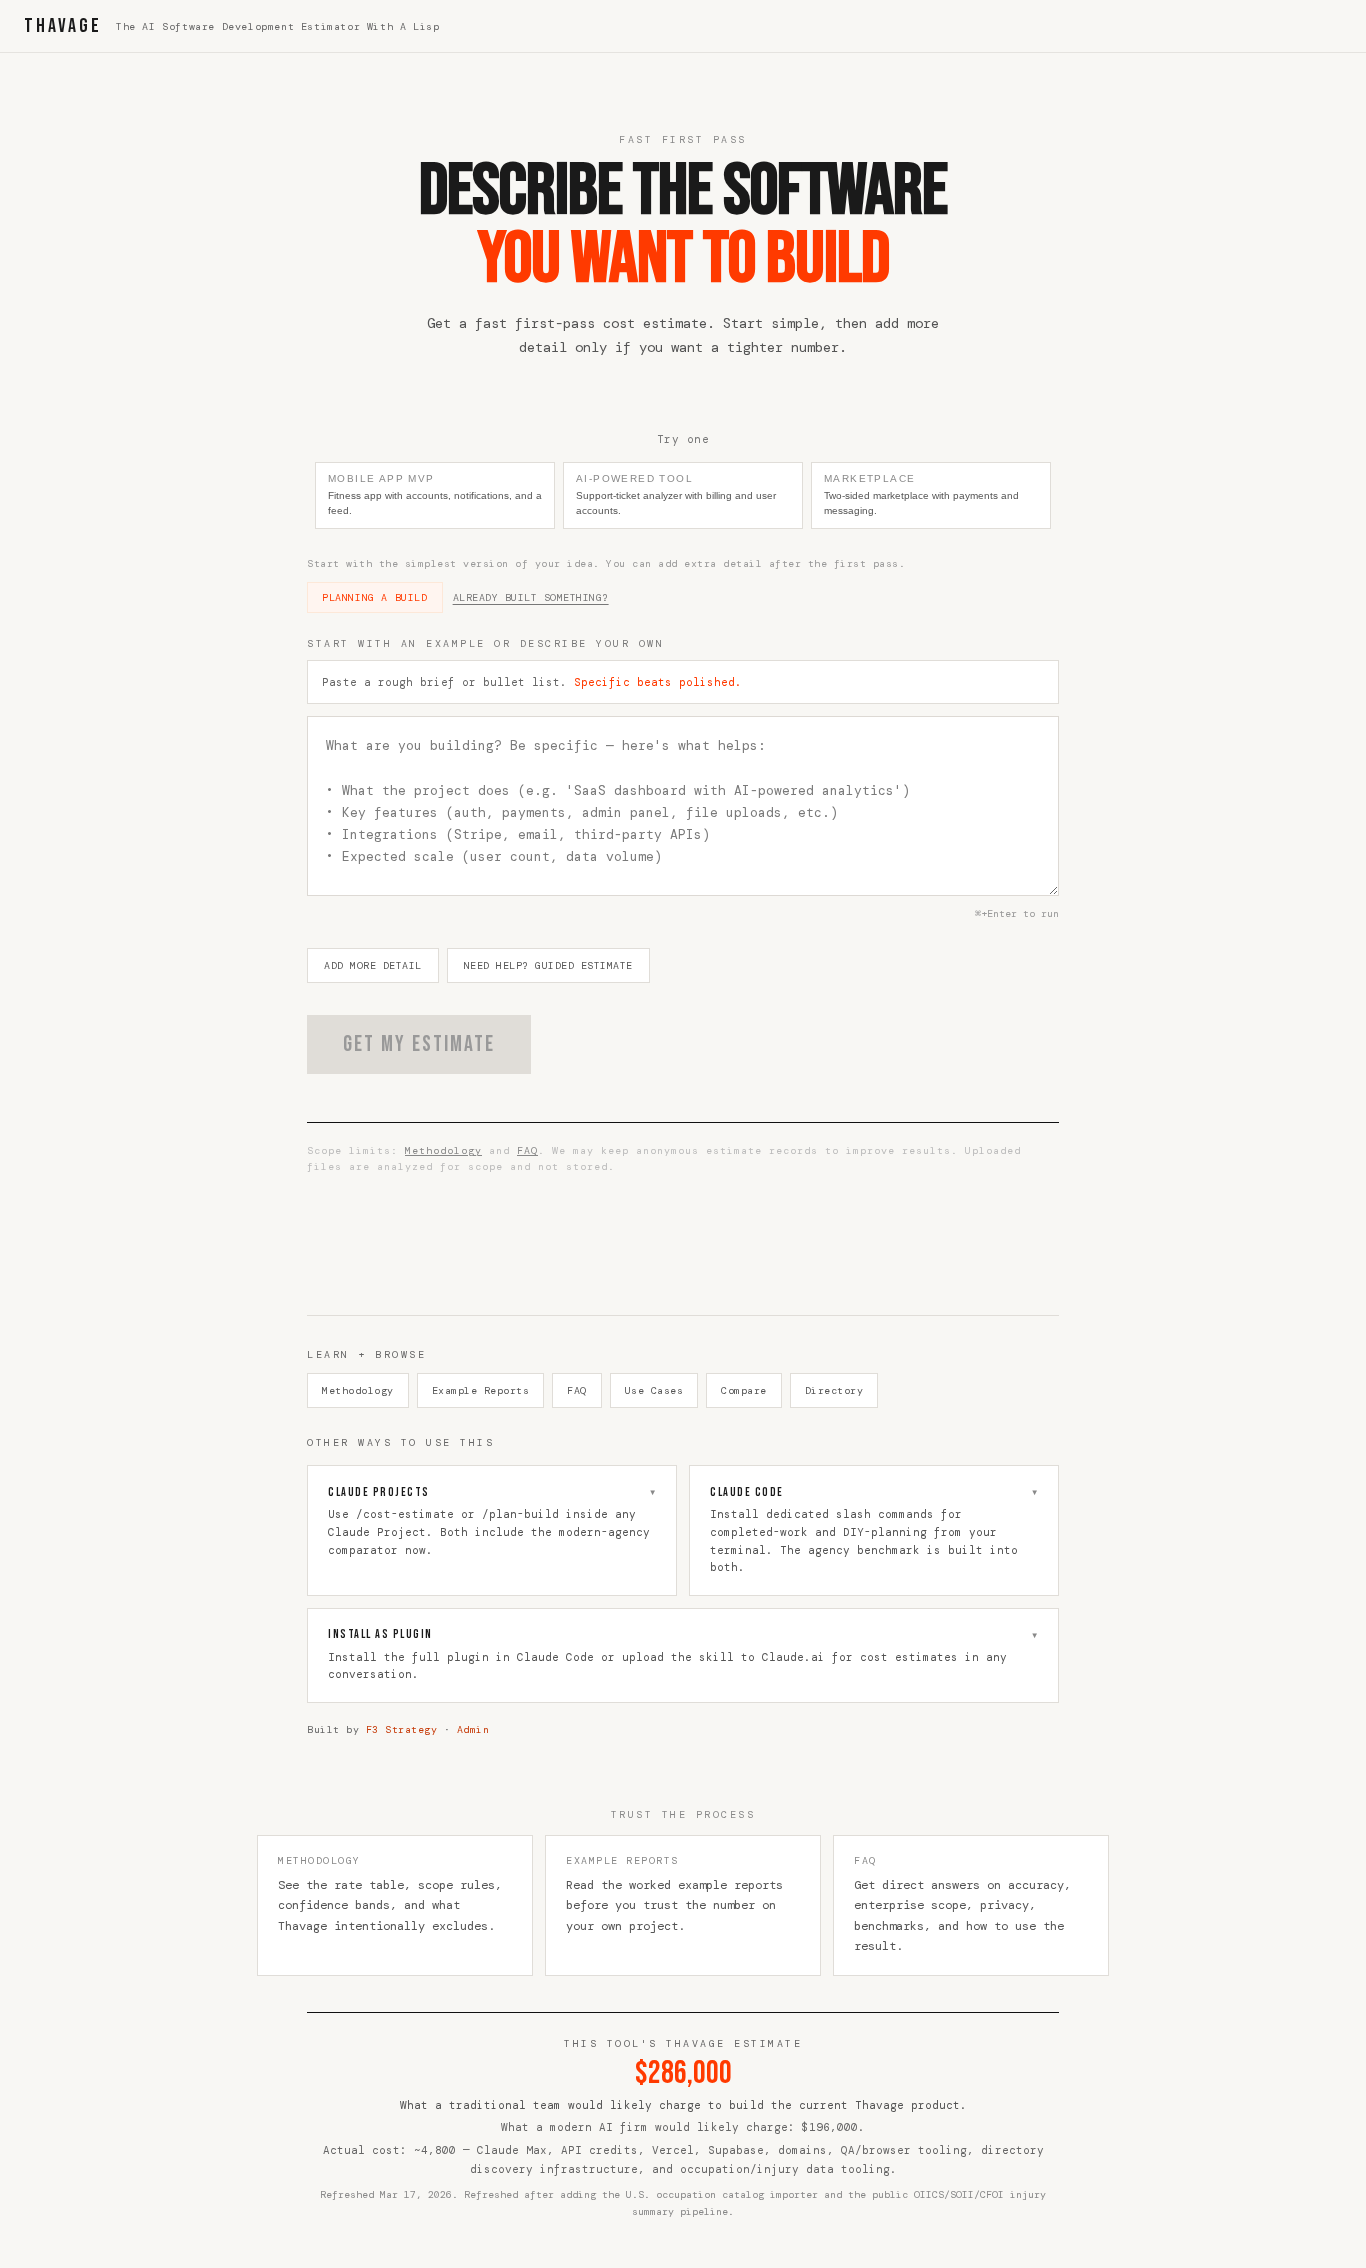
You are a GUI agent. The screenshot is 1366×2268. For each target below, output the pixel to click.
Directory (834, 1390)
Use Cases (654, 1390)
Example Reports (481, 1390)
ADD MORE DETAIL (373, 965)
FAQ (527, 1150)
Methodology (443, 1150)
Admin (473, 1729)
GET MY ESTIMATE (419, 1044)
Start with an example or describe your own (485, 643)
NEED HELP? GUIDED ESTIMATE (548, 965)
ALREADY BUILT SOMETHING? (531, 597)
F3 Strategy (402, 1729)
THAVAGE (63, 26)
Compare (744, 1390)
